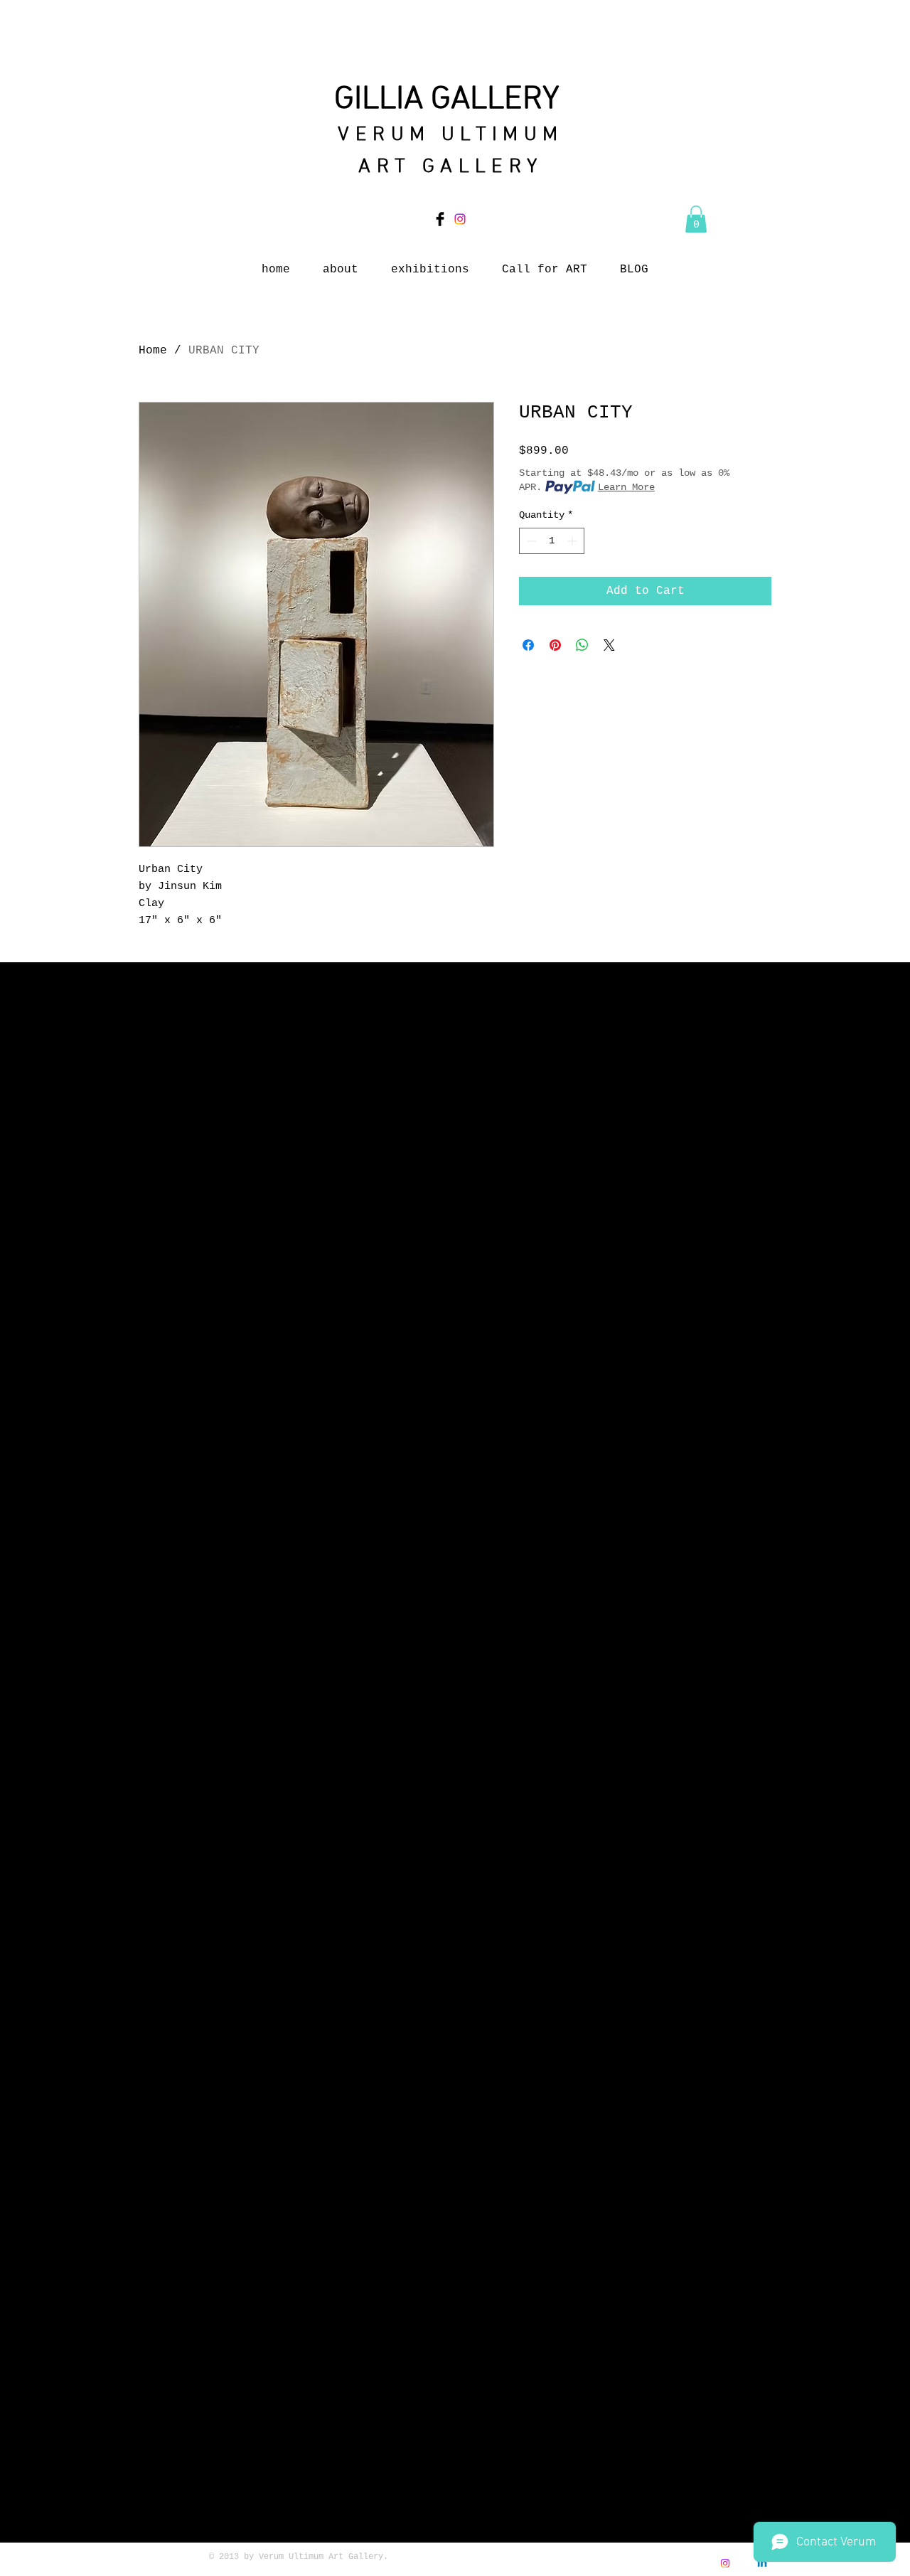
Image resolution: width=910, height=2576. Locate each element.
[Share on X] (609, 645)
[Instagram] (460, 219)
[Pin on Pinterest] (555, 645)
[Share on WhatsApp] (582, 645)
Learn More (626, 487)
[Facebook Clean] (744, 2563)
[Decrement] (530, 541)
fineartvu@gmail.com (620, 2570)
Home (153, 351)
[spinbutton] (552, 541)
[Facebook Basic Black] (440, 219)
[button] (696, 219)
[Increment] (573, 541)
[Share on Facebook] (528, 645)
